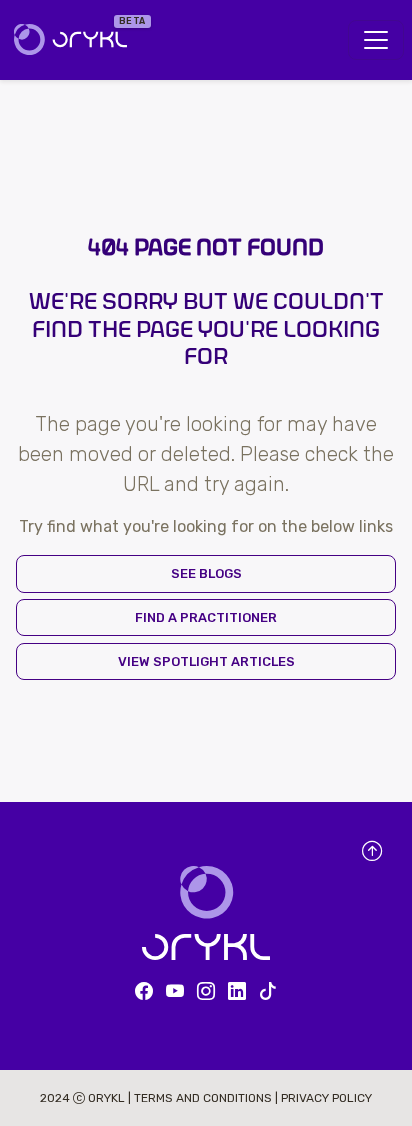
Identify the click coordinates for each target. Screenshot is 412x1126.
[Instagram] (206, 992)
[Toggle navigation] (376, 40)
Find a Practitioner (206, 617)
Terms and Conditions (204, 1098)
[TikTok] (268, 992)
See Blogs (206, 573)
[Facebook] (144, 992)
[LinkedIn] (237, 992)
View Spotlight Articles (206, 661)
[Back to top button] (372, 852)
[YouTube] (175, 992)
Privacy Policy (326, 1098)
